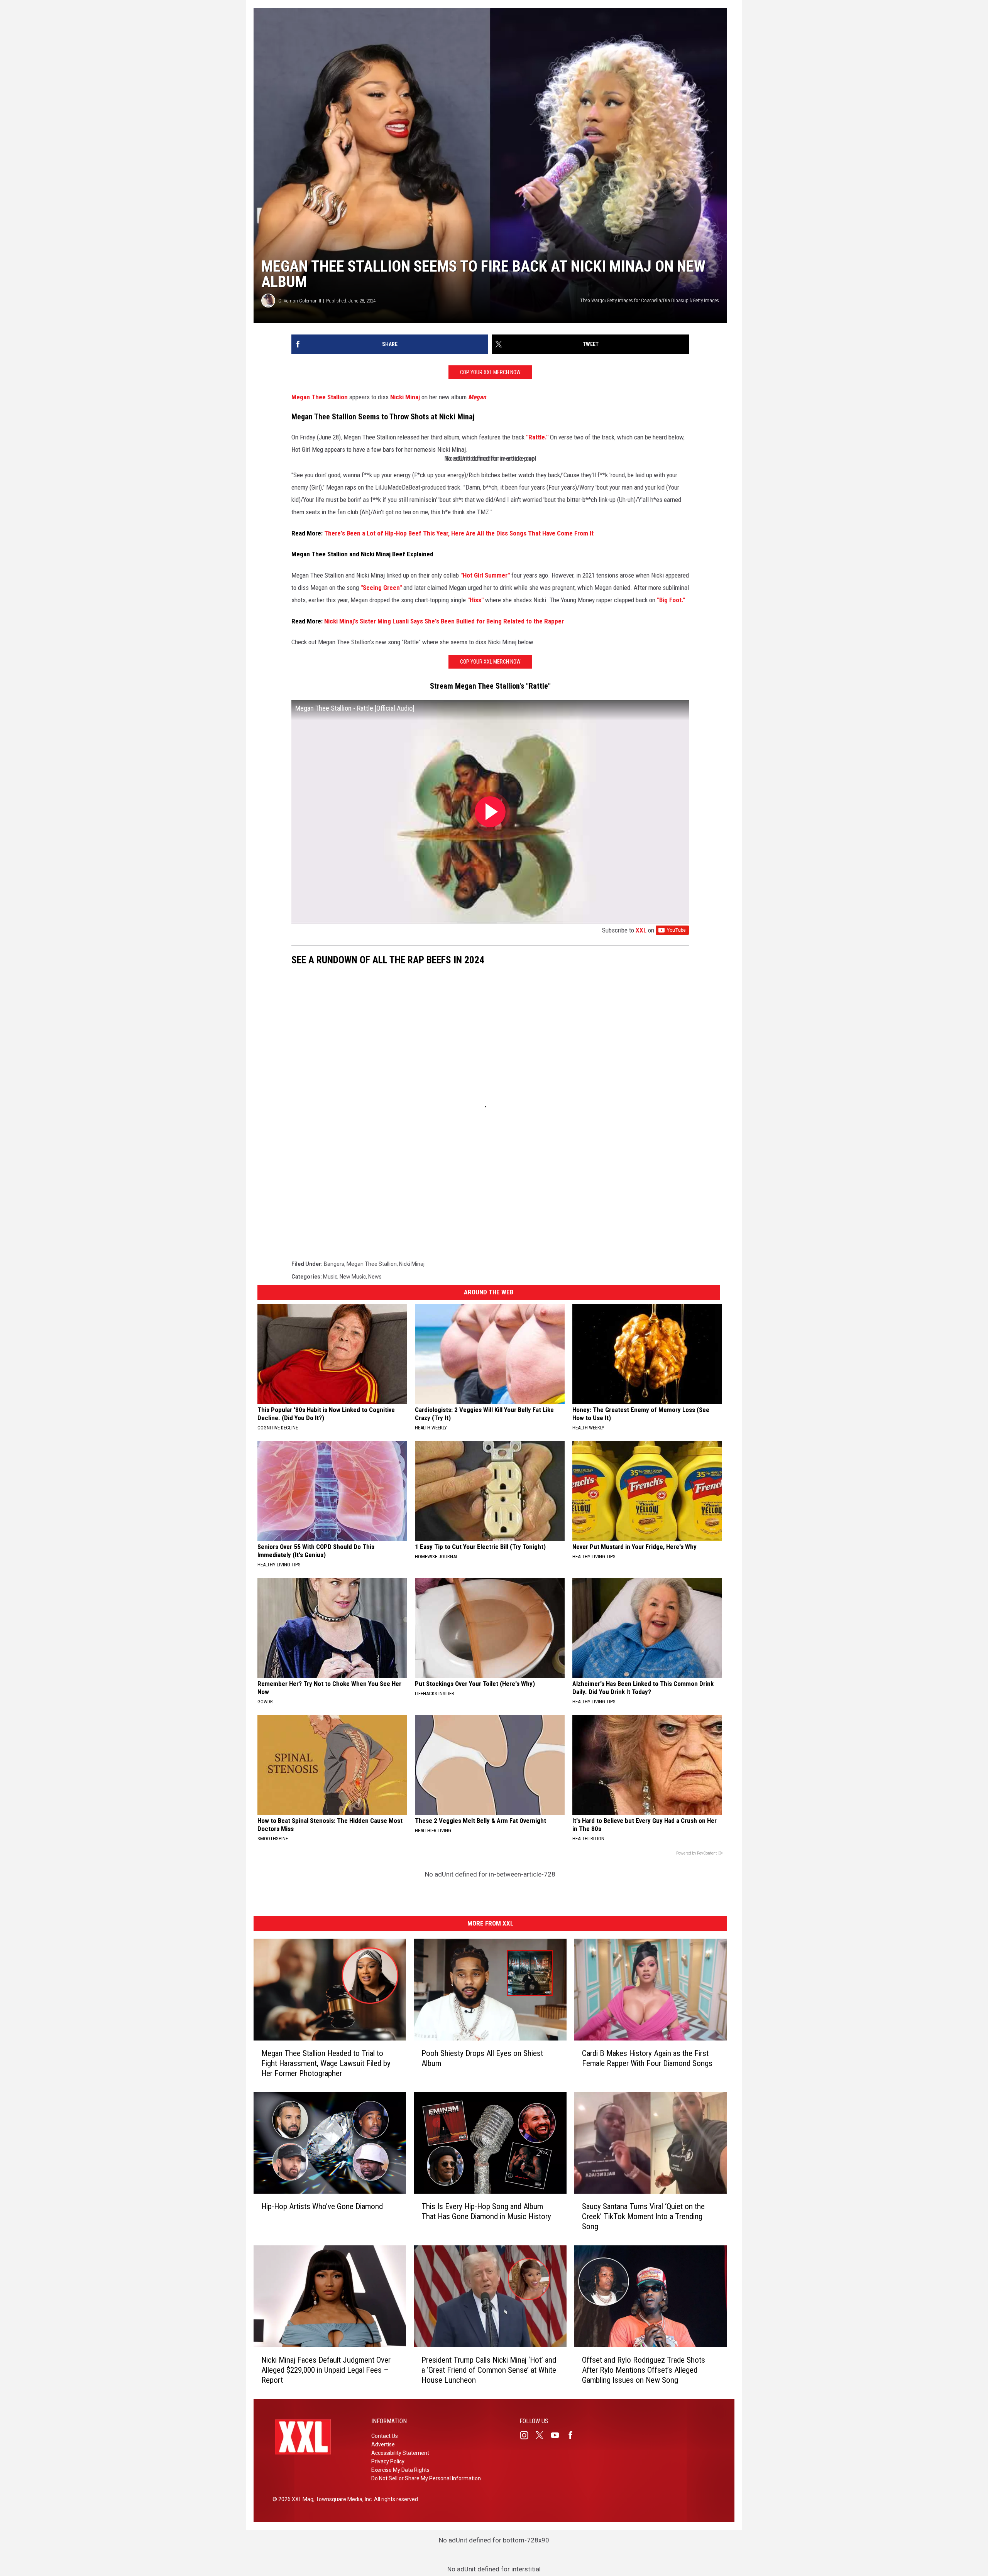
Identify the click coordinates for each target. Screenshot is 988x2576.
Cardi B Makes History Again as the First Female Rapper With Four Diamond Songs (647, 2058)
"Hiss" (475, 600)
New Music (353, 1277)
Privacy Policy (388, 2461)
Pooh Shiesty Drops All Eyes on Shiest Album (482, 2058)
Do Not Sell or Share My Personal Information (426, 2478)
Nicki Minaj (405, 397)
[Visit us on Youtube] (558, 2435)
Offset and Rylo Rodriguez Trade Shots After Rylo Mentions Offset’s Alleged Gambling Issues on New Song (644, 2370)
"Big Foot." (671, 600)
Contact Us (385, 2436)
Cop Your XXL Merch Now (490, 372)
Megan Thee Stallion (320, 397)
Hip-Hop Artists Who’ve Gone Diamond (322, 2206)
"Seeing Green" (381, 588)
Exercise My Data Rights (400, 2470)
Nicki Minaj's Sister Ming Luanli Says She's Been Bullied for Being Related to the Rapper (444, 621)
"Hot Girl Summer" (485, 575)
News (375, 1277)
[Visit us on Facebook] (574, 2435)
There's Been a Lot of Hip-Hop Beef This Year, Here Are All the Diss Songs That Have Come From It (459, 533)
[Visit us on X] (543, 2435)
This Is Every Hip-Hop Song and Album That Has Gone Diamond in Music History (486, 2211)
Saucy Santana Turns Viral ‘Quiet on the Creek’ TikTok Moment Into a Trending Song (643, 2216)
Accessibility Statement (400, 2453)
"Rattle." (537, 437)
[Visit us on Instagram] (527, 2435)
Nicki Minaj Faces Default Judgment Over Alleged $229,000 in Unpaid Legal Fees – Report (326, 2370)
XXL (641, 930)
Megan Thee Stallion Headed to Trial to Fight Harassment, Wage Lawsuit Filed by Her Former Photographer (326, 2063)
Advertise (383, 2444)
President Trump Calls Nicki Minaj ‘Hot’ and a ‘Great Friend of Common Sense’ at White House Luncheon (489, 2370)
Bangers (334, 1264)
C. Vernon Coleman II (300, 301)
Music (330, 1277)
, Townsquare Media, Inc (343, 2499)
